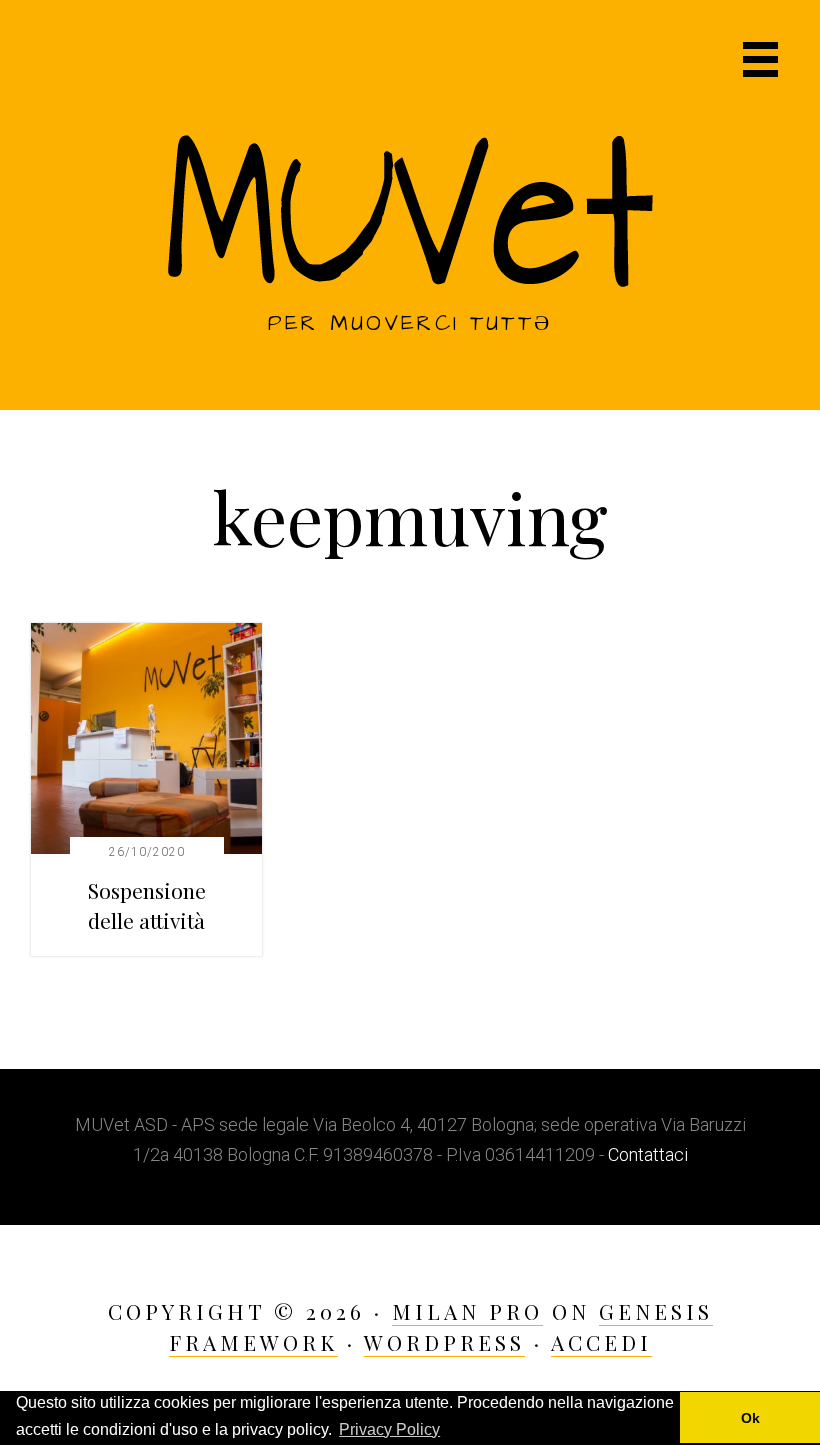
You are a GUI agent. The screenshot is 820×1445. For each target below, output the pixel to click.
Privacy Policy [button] (389, 1429)
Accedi (601, 1342)
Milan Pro (467, 1311)
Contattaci (648, 1154)
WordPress (444, 1342)
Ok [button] (750, 1418)
